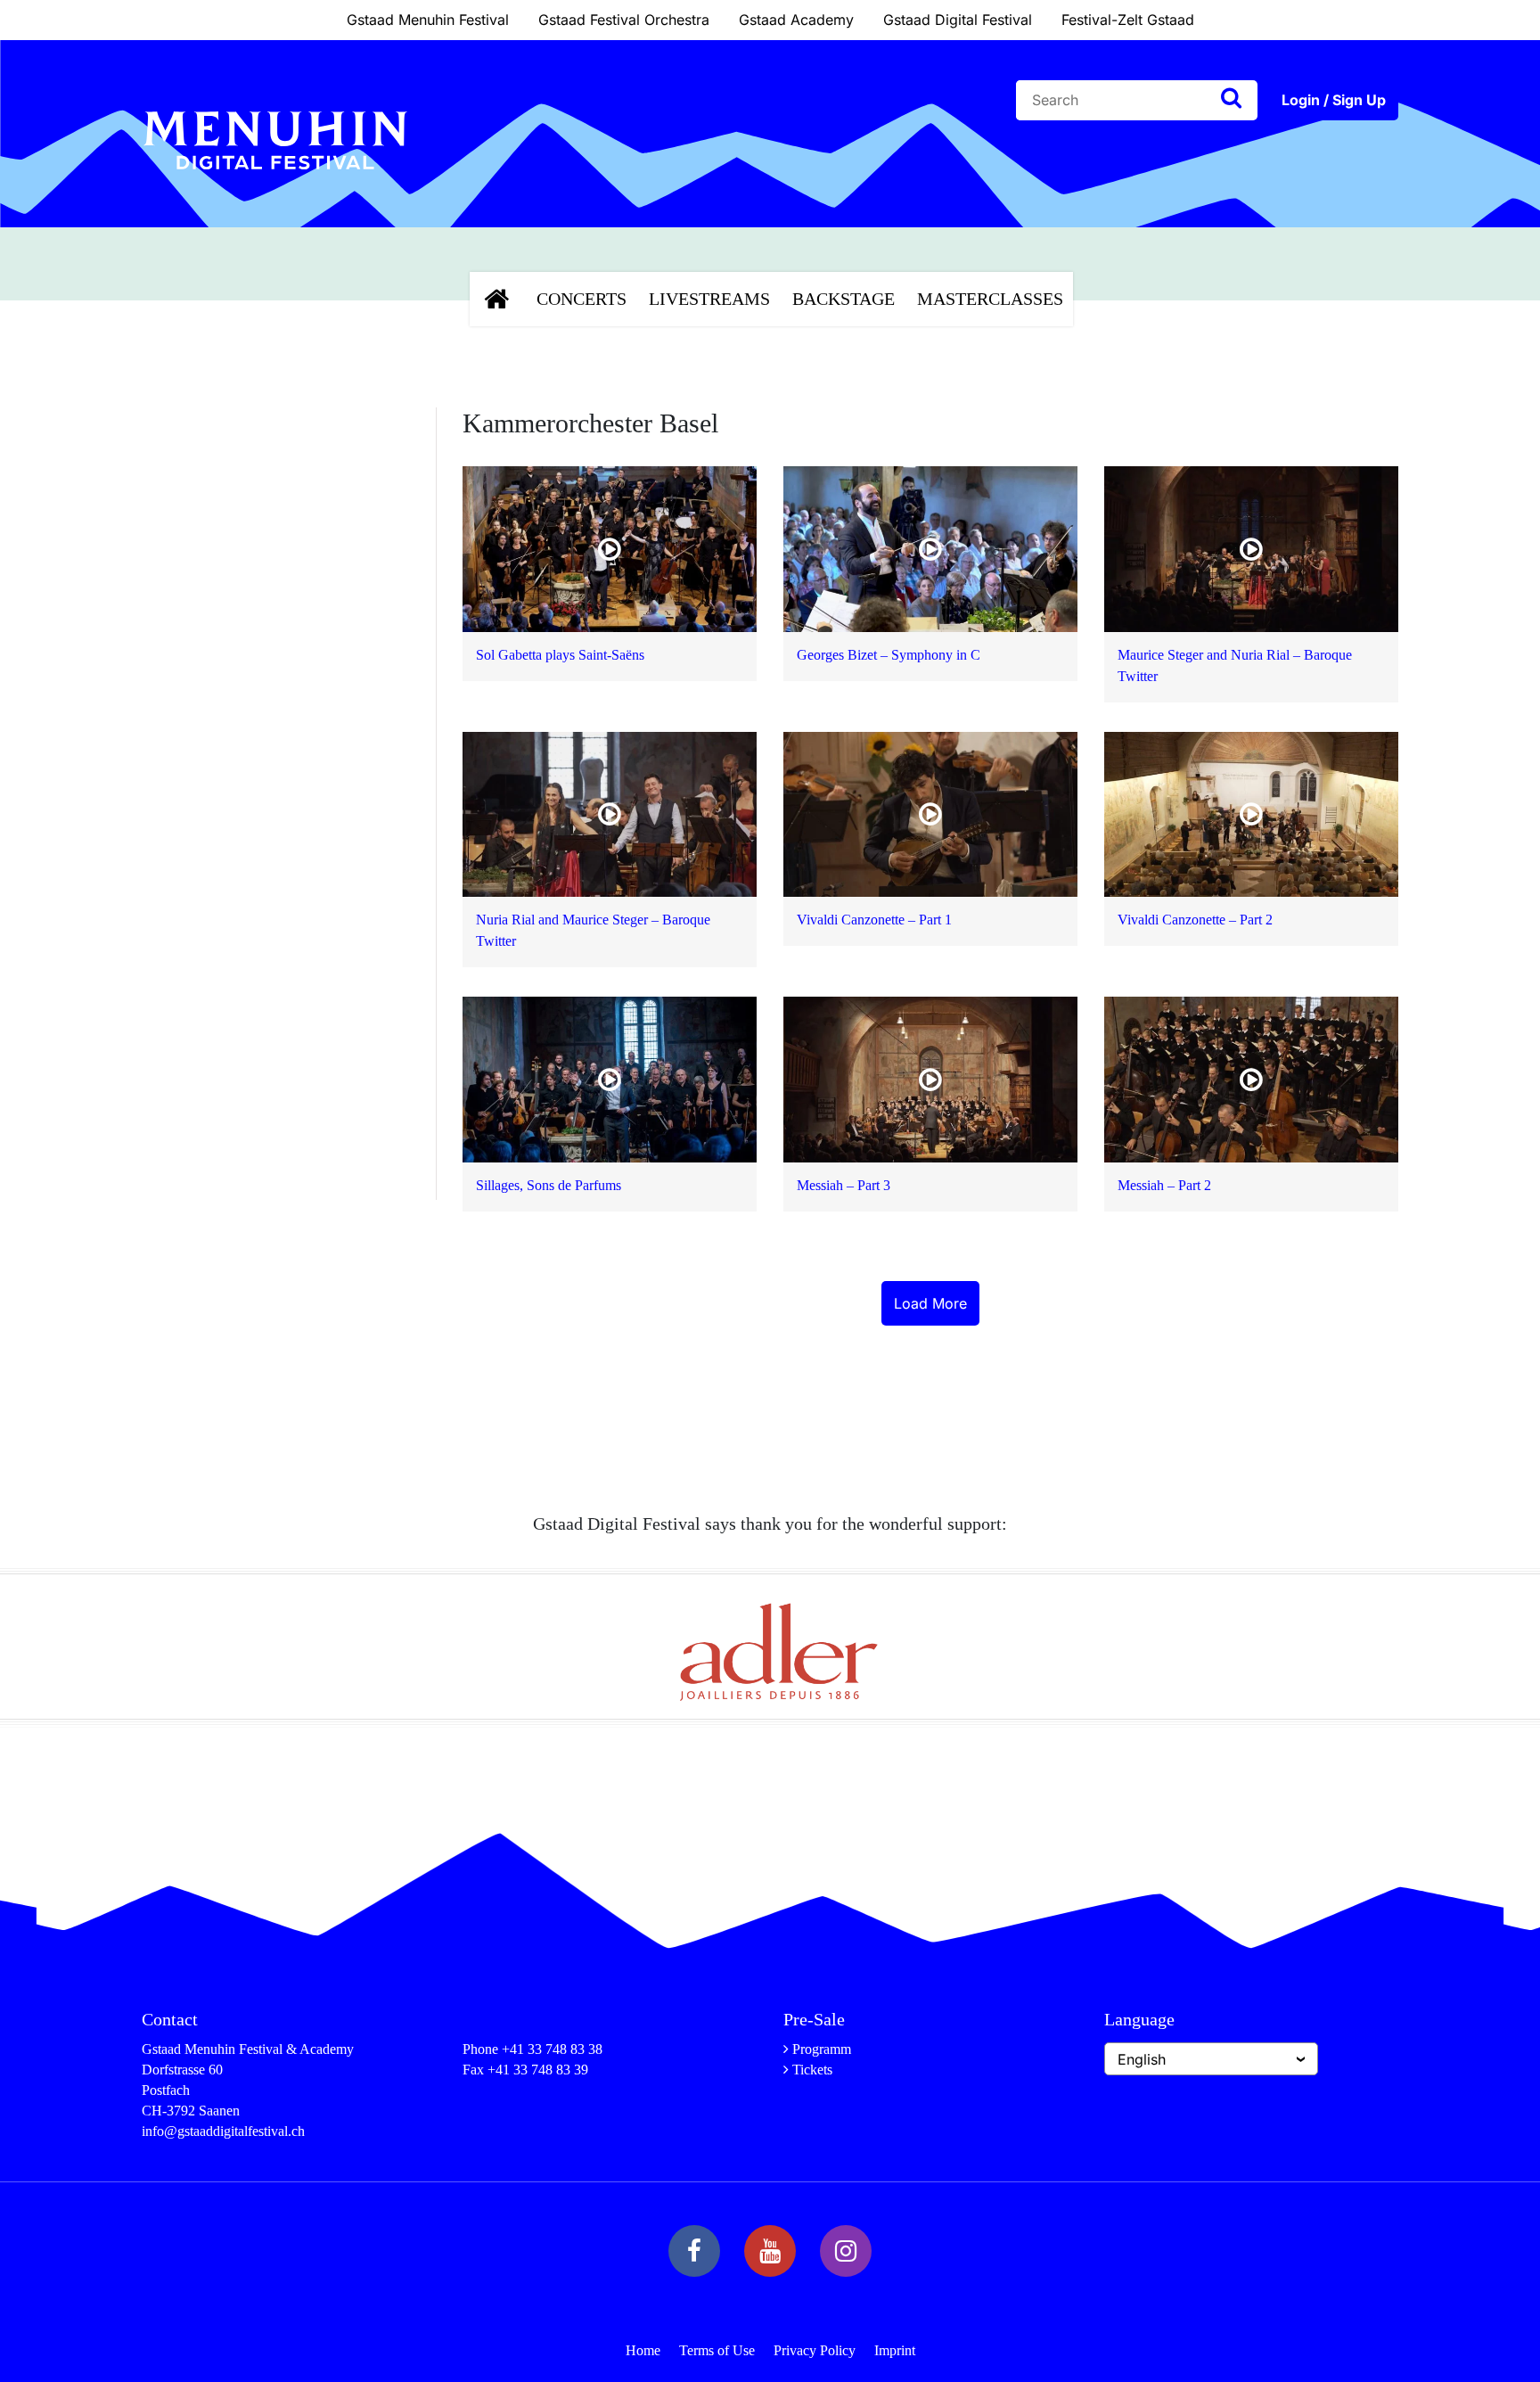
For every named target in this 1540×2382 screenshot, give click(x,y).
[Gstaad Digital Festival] (275, 184)
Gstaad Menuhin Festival (428, 20)
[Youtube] (770, 2251)
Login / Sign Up (1334, 100)
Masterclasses (990, 299)
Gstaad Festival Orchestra (624, 20)
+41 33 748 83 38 (552, 2049)
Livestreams (709, 299)
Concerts (582, 299)
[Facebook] (694, 2251)
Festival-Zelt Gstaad (1128, 20)
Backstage (844, 299)
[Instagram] (846, 2251)
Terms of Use (717, 2350)
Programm (822, 2049)
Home (643, 2350)
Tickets (812, 2070)
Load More (930, 1303)
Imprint (895, 2350)
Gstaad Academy (796, 20)
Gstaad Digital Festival (958, 20)
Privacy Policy (815, 2350)
